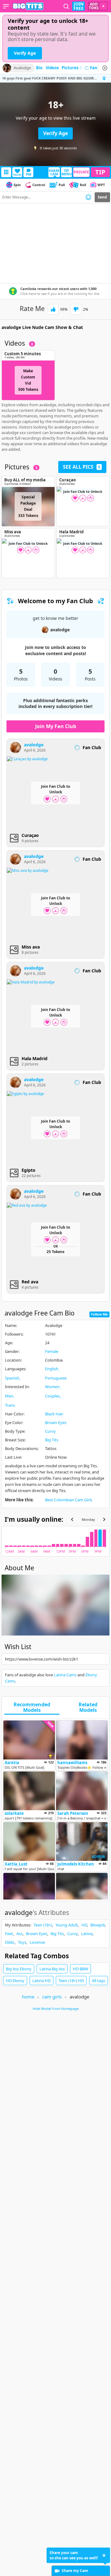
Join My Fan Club (56, 726)
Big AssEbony (19, 1969)
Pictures (72, 68)
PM (29, 174)
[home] (28, 6)
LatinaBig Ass (52, 1969)
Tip (100, 172)
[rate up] (53, 309)
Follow (17, 175)
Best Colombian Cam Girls (69, 1500)
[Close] (105, 68)
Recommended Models (32, 1708)
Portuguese (56, 1378)
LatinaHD (41, 1981)
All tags (99, 1981)
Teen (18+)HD (71, 1981)
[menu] (6, 6)
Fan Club (99, 68)
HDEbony (15, 1981)
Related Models (88, 1708)
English (52, 1369)
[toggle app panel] (105, 78)
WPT (101, 185)
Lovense (37, 1942)
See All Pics (82, 467)
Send (102, 197)
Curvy (50, 1431)
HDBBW (80, 1969)
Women (52, 1387)
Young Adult (67, 1925)
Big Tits (52, 1440)
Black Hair (54, 1414)
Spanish (12, 1378)
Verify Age (25, 53)
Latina (87, 1934)
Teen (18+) (43, 1925)
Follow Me (99, 1314)
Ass (19, 1934)
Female (52, 1351)
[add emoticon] (88, 197)
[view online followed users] (66, 6)
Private (81, 172)
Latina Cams (65, 1675)
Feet (9, 1934)
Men (9, 1396)
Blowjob (98, 1925)
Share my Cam (75, 2571)
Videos (52, 68)
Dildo (10, 1942)
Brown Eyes (56, 1422)
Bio (39, 68)
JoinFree (78, 6)
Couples (52, 1396)
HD (84, 1925)
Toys (22, 1942)
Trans (10, 1405)
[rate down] (76, 309)
